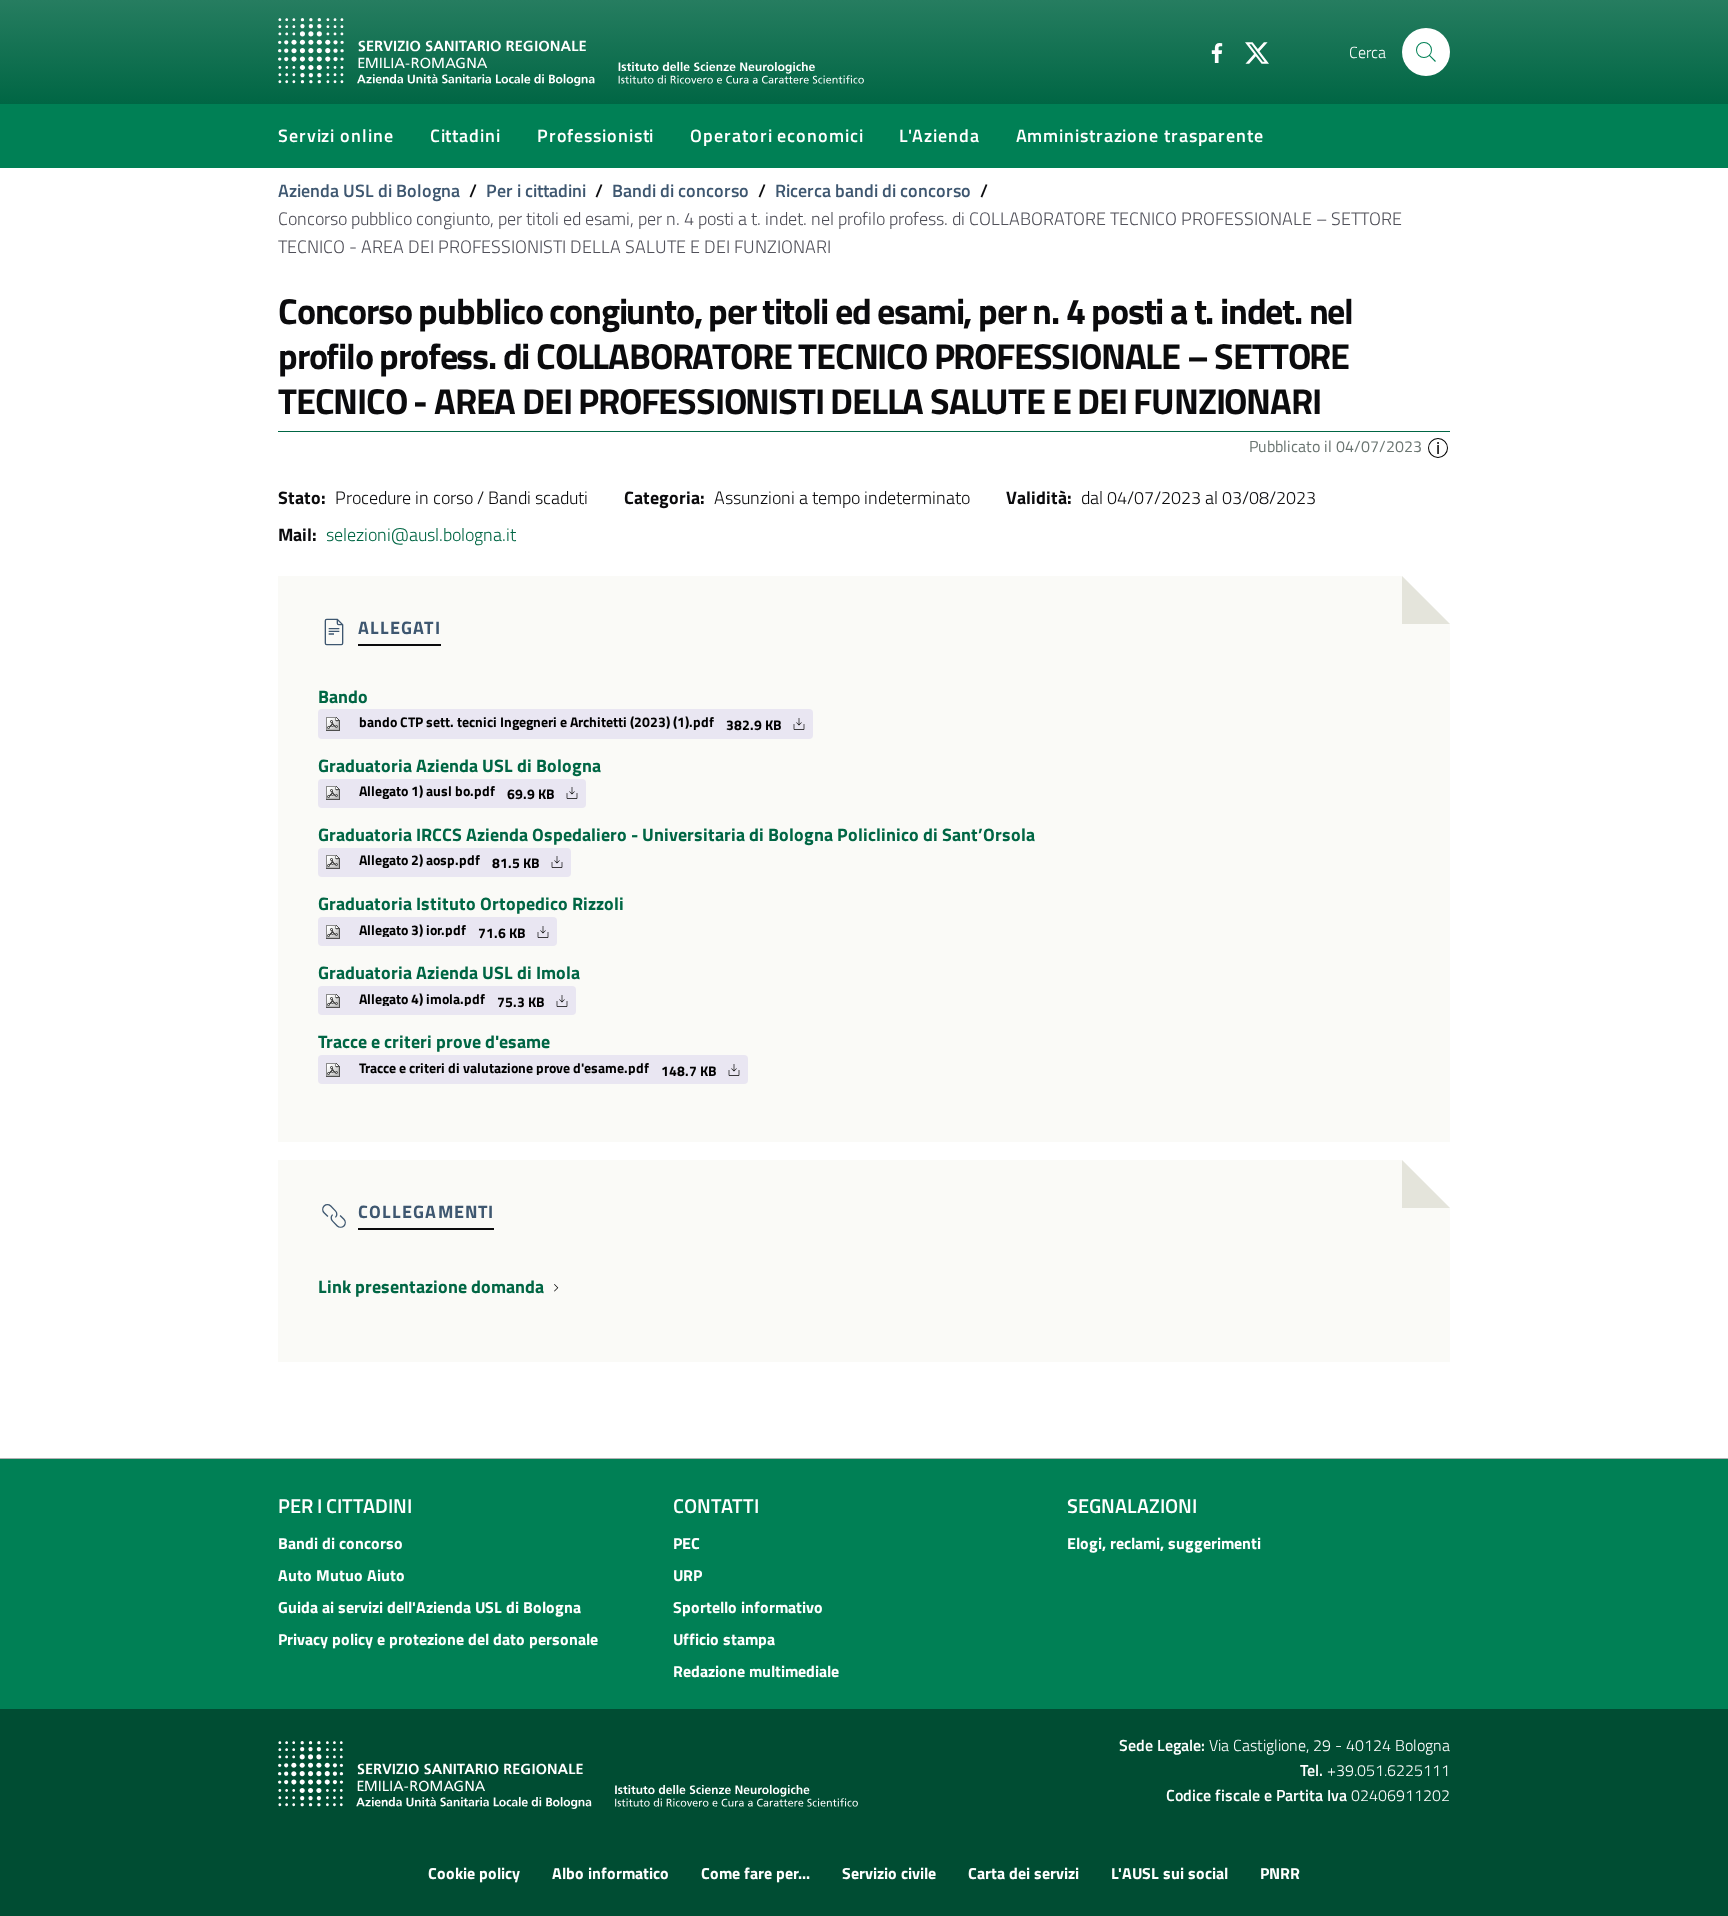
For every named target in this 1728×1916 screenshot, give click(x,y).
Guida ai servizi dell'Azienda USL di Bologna (429, 1607)
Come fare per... (755, 1873)
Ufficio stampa (724, 1639)
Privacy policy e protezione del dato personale (438, 1639)
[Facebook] (1209, 51)
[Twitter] (1249, 51)
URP (687, 1575)
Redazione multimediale (756, 1671)
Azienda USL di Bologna (369, 190)
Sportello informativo (748, 1607)
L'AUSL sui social (1169, 1873)
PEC (686, 1543)
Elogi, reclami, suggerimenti (1164, 1543)
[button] (1438, 446)
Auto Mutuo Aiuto (341, 1575)
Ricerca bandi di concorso (873, 190)
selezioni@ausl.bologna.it (421, 534)
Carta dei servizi (1023, 1873)
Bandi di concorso (680, 190)
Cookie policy (474, 1873)
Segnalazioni (1132, 1505)
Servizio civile (889, 1873)
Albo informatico (610, 1873)
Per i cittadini (536, 190)
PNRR (1280, 1873)
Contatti (716, 1505)
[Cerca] (1426, 52)
